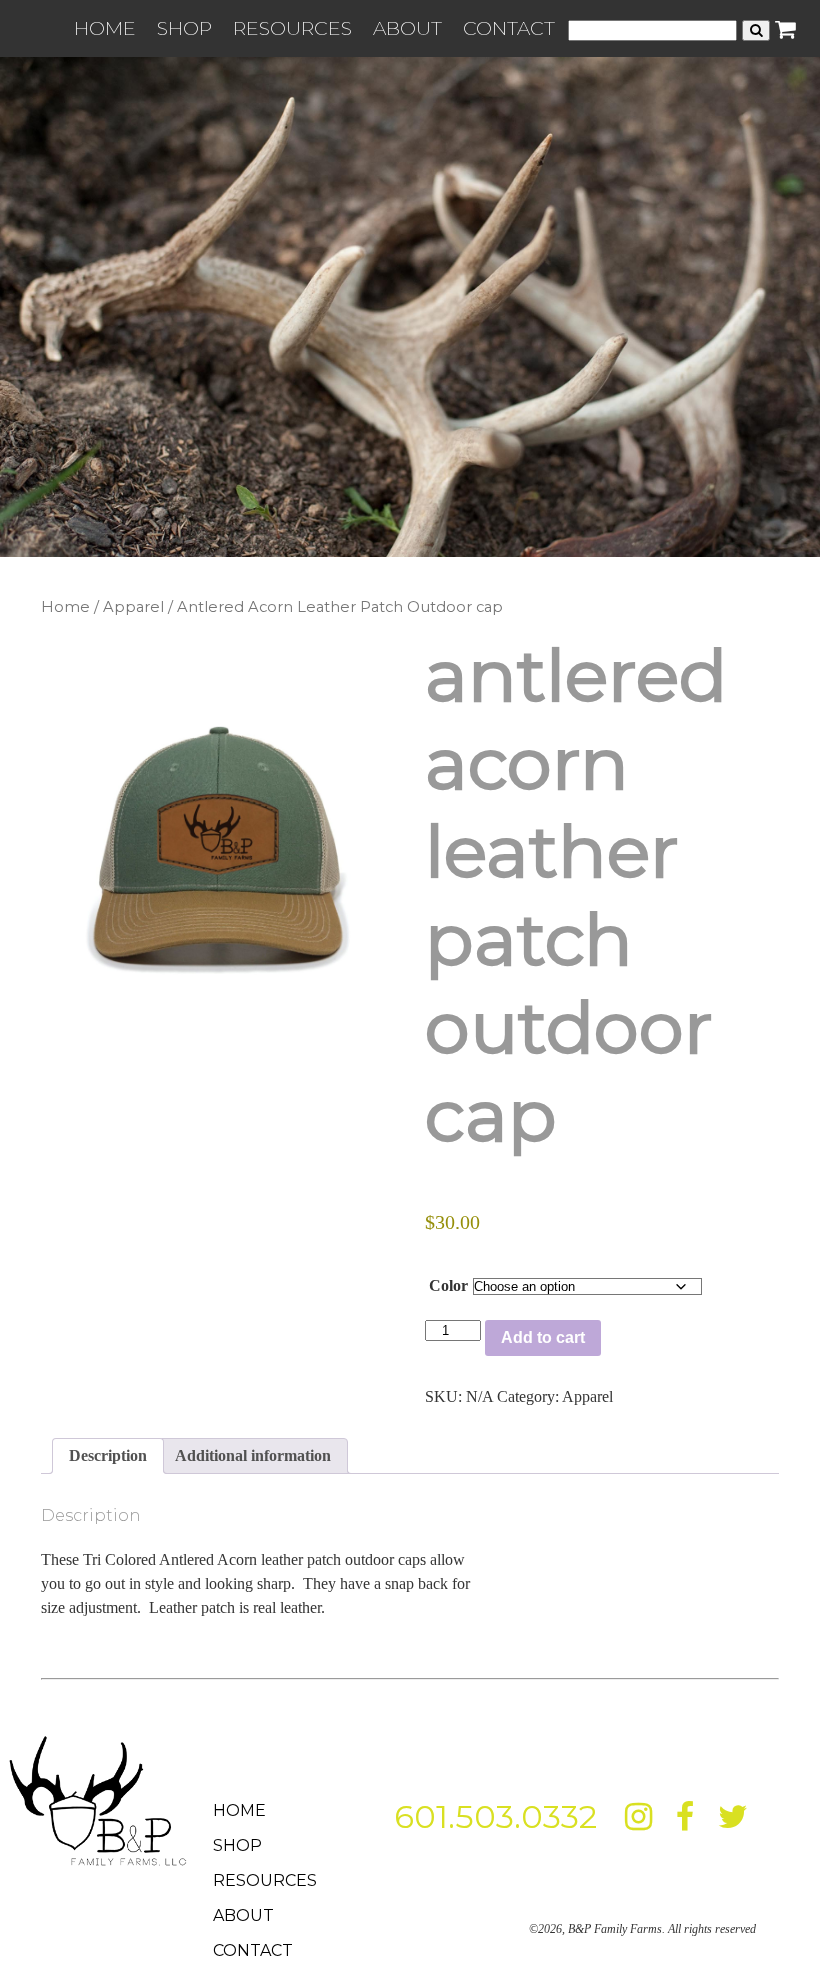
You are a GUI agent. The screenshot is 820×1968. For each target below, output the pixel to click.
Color (448, 1285)
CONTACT (509, 28)
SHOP (184, 28)
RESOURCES (292, 28)
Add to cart (543, 1337)
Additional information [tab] (253, 1455)
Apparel (133, 607)
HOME (105, 28)
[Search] (756, 30)
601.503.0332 (495, 1816)
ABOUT (407, 28)
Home (65, 607)
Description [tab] (108, 1455)
